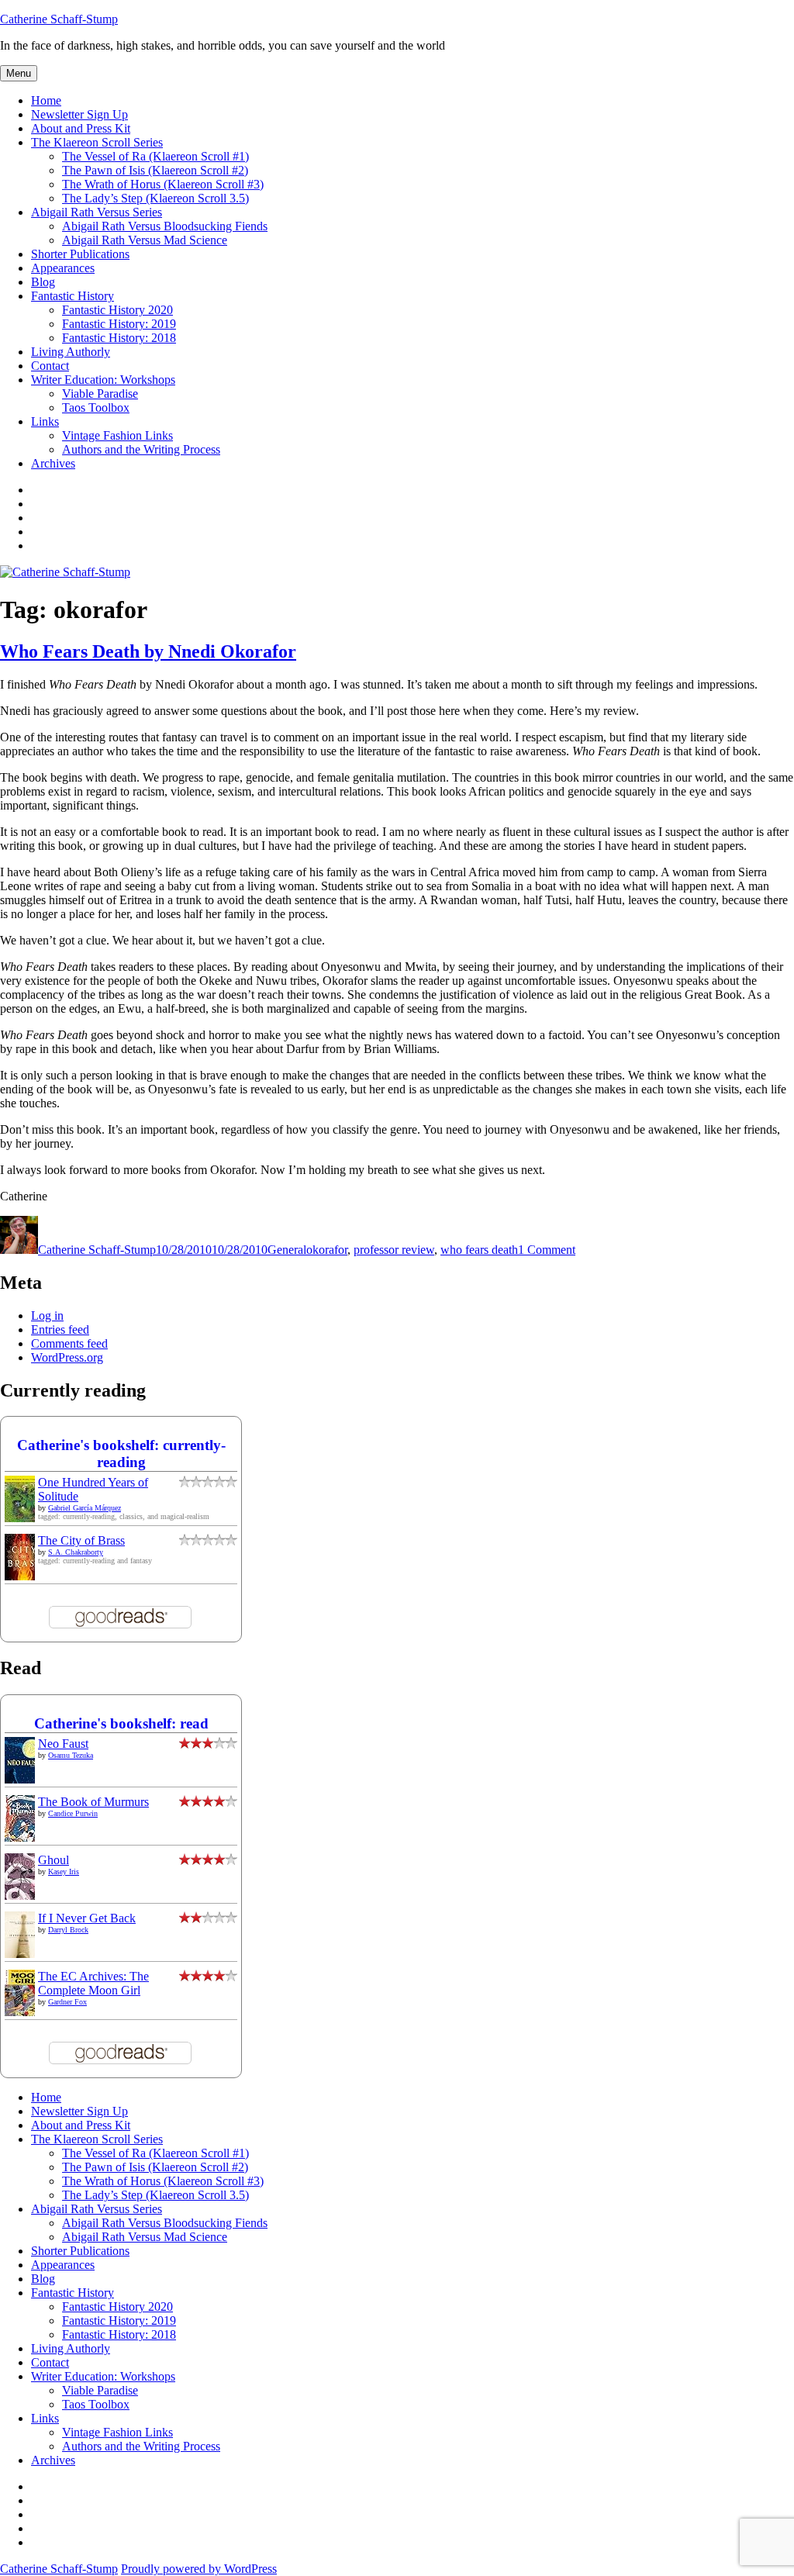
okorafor (327, 1250)
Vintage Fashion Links (117, 435)
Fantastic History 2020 (117, 310)
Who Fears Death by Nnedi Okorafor (148, 651)
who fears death (479, 1250)
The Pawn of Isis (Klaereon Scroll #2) (155, 170)
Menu (19, 73)
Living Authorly (71, 352)
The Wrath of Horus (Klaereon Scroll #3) (163, 184)
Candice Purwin (73, 1813)
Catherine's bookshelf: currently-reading (121, 1454)
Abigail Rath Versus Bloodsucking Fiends (165, 226)
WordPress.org (67, 1357)
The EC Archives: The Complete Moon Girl (93, 1983)
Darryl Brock (68, 1930)
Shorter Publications (80, 254)
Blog (43, 282)
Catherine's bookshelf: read (121, 1723)
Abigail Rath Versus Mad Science (145, 240)
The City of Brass (81, 1540)
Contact (50, 366)
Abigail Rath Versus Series (97, 212)
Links (45, 421)
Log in (47, 1316)
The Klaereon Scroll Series (97, 142)
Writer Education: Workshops (103, 380)
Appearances (63, 268)
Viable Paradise (100, 394)
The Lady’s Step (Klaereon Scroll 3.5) (155, 198)
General (287, 1250)
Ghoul (54, 1860)
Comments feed (69, 1343)
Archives (53, 463)
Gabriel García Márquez (85, 1508)
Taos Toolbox (96, 407)
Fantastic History (72, 296)
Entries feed (60, 1329)
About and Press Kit (81, 128)
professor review (394, 1250)
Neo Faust (63, 1744)
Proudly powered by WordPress (199, 2569)
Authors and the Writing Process (141, 449)
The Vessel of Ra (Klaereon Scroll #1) (155, 156)
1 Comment (547, 1250)
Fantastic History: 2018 (119, 338)
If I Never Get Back (87, 1918)
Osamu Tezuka (71, 1755)
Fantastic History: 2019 (119, 324)
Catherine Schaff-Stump (59, 19)
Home (46, 100)
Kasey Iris (64, 1872)
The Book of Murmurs (93, 1802)
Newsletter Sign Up (79, 114)
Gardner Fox (67, 2002)
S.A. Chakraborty (76, 1552)
